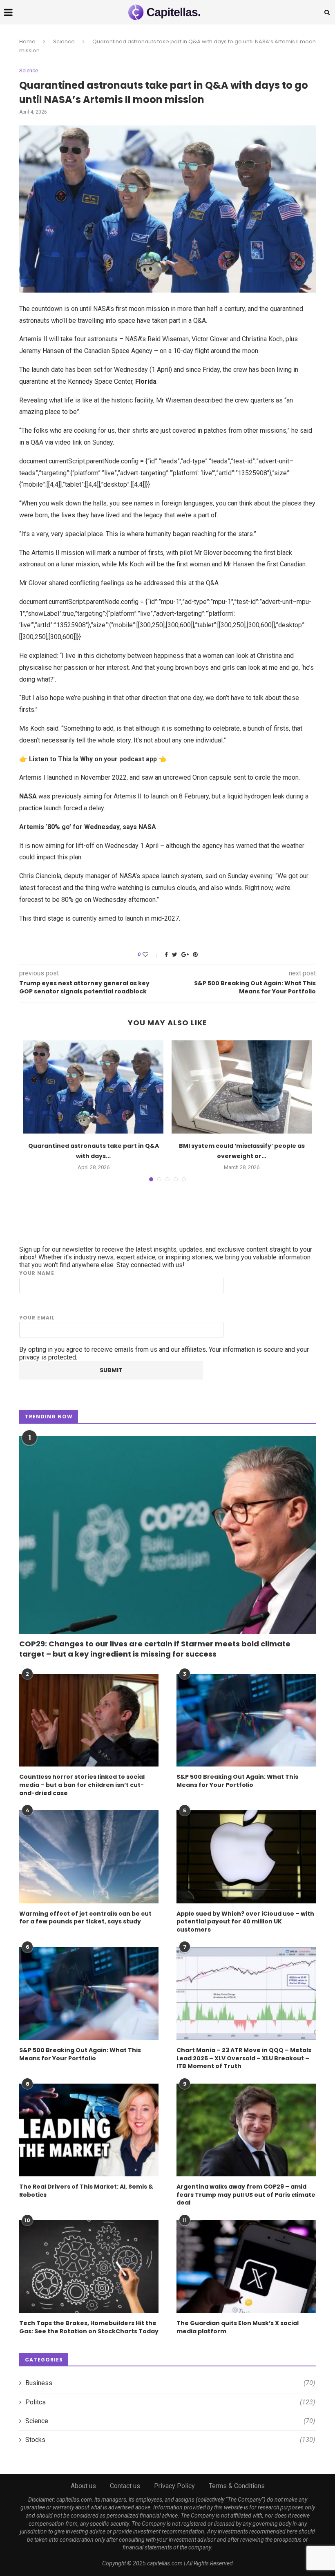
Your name (37, 1273)
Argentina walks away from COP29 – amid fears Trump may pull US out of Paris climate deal (246, 2195)
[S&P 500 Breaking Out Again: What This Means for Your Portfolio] (246, 1720)
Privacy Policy (174, 2486)
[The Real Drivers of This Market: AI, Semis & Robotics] (89, 2130)
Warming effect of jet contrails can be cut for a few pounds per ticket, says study (85, 1918)
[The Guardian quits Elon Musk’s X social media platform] (246, 2266)
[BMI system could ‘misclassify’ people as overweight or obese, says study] (242, 1087)
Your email (37, 1318)
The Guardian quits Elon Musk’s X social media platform (238, 2327)
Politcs (170, 2402)
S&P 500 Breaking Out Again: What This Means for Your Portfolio (237, 1781)
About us (83, 2486)
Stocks (170, 2440)
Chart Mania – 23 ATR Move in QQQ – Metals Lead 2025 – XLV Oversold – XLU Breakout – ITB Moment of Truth (244, 2058)
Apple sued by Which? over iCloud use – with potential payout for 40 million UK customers (245, 1922)
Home (27, 41)
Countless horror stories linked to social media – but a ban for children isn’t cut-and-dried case (82, 1785)
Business (170, 2383)
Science (64, 41)
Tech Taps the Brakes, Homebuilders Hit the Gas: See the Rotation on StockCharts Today (89, 2327)
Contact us (125, 2486)
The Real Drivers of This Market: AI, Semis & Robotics (86, 2191)
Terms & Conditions (237, 2486)
